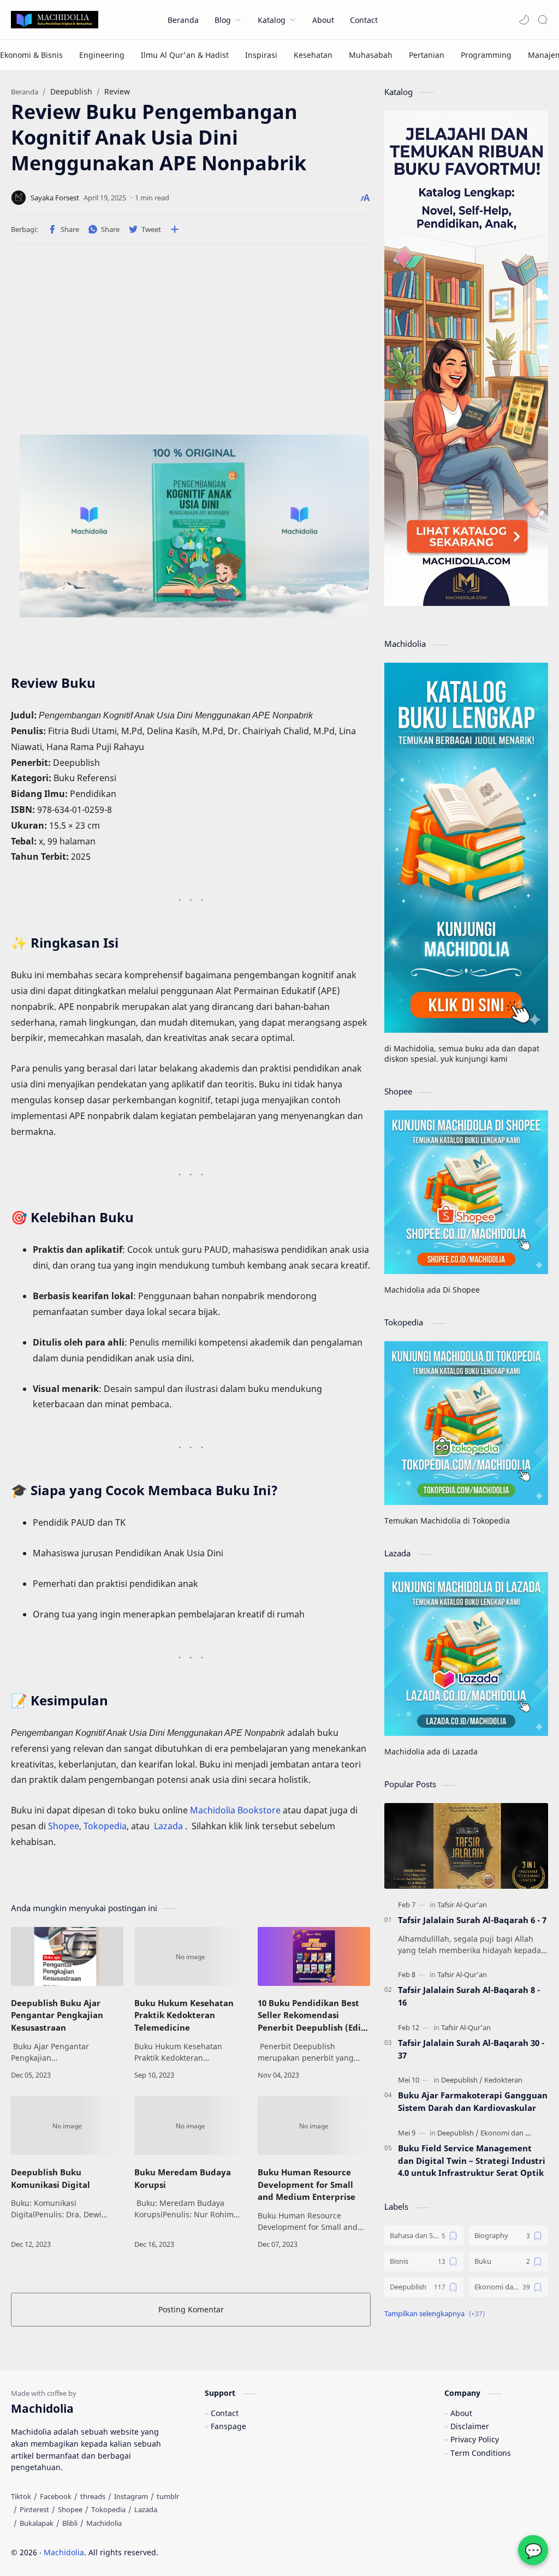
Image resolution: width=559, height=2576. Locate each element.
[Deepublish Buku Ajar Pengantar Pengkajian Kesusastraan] (67, 1956)
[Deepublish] (462, 2080)
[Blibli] (70, 2523)
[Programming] (486, 55)
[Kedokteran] (503, 2080)
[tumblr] (168, 2496)
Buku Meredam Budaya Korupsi (183, 2178)
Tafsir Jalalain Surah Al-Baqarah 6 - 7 (472, 1920)
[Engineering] (102, 55)
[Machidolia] (104, 2523)
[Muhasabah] (371, 55)
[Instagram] (131, 2496)
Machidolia (64, 2552)
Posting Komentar (191, 2309)
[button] (524, 20)
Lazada (170, 1826)
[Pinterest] (34, 2509)
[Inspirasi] (261, 55)
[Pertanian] (427, 55)
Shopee (64, 1826)
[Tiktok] (21, 2496)
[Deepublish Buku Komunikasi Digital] (67, 2126)
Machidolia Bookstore (235, 1810)
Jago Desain (232, 2552)
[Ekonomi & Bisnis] (31, 55)
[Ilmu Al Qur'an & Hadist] (185, 55)
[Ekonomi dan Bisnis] (512, 2133)
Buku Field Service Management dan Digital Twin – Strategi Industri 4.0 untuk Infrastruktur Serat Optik (472, 2161)
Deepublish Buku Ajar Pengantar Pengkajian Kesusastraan (57, 2015)
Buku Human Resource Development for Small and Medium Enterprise (307, 2185)
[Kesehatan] (313, 55)
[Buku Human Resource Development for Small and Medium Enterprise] (314, 2126)
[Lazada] (146, 2509)
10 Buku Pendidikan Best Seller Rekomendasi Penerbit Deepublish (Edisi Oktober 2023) (313, 2016)
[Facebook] (56, 2496)
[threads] (93, 2496)
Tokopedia (105, 1826)
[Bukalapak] (37, 2523)
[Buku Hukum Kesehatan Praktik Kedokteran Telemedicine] (191, 1956)
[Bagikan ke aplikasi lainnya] (175, 229)
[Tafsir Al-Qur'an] (462, 1905)
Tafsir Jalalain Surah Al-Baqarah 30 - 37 (471, 2049)
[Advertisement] (224, 343)
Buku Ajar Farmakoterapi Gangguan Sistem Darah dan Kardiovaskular (473, 2101)
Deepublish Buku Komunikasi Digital (50, 2178)
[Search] (543, 20)
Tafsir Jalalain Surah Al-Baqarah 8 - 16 (469, 1996)
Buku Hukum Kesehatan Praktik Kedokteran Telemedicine (184, 2015)
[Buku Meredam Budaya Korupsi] (191, 2126)
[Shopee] (70, 2509)
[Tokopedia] (108, 2509)
